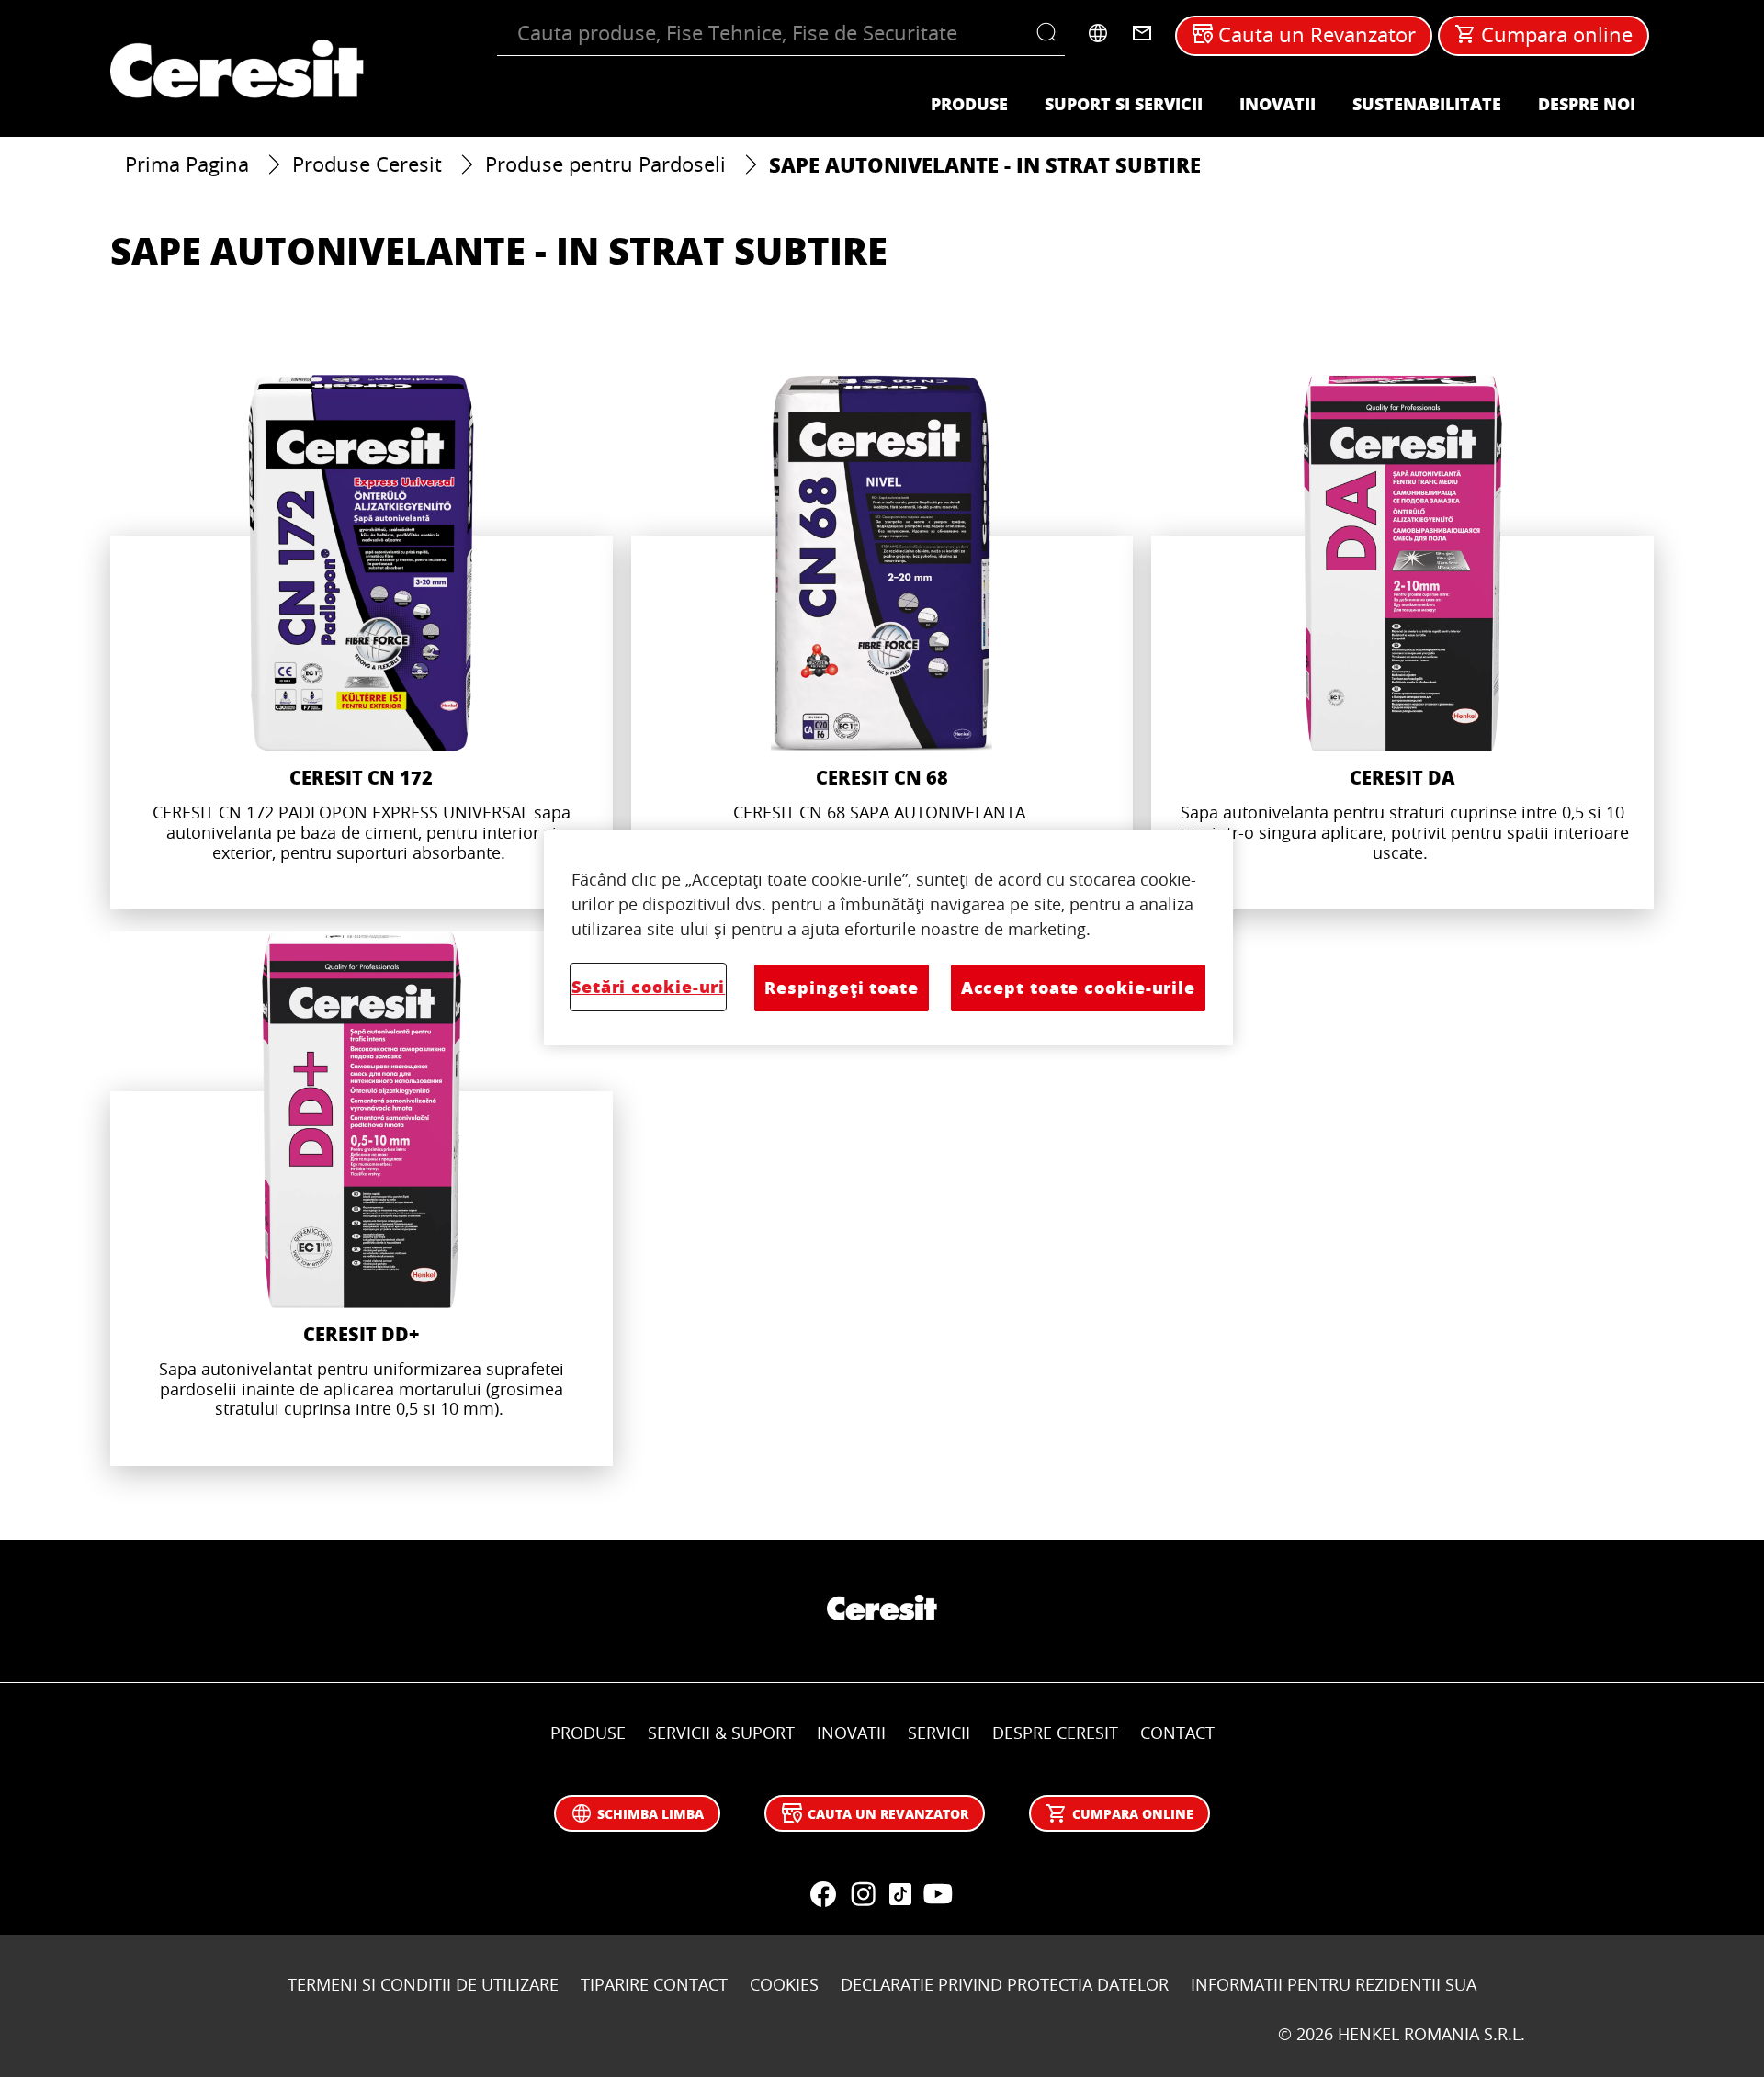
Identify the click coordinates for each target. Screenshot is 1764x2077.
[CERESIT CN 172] (362, 642)
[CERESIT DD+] (362, 1199)
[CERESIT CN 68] (882, 642)
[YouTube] (937, 1894)
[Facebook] (823, 1894)
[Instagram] (864, 1894)
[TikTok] (900, 1894)
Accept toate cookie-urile (1078, 988)
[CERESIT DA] (1402, 642)
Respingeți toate (841, 988)
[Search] (1051, 33)
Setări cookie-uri (648, 987)
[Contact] (1142, 33)
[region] (888, 938)
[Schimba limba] (1098, 33)
